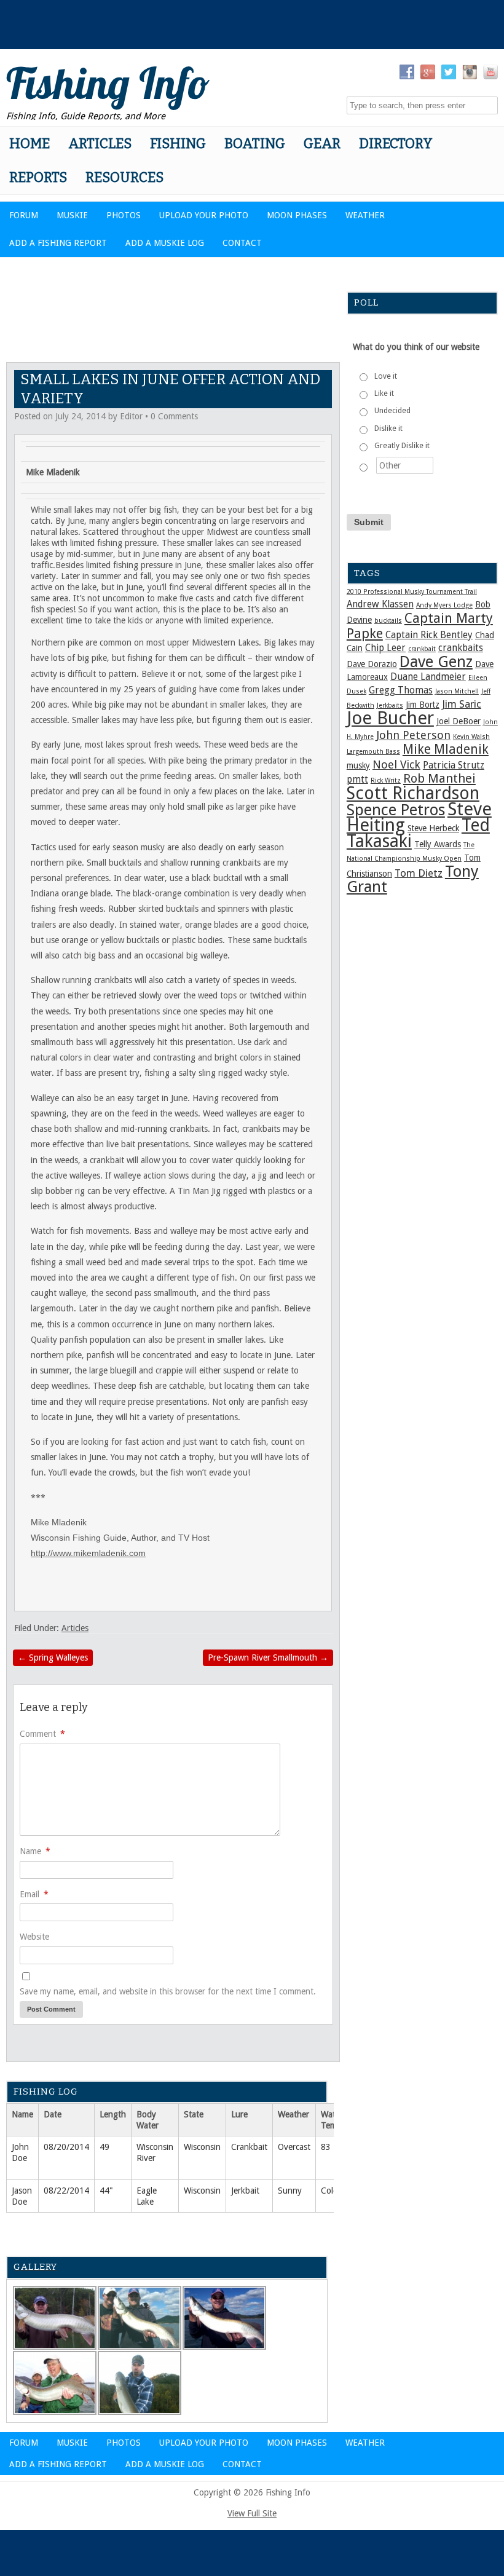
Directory (396, 144)
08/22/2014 (66, 2191)
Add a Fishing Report (58, 243)
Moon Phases (297, 215)
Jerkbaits (390, 705)
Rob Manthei (439, 778)
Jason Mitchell (457, 691)
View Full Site (252, 2513)
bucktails (388, 621)
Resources (124, 177)
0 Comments (174, 416)
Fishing (178, 144)
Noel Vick (396, 765)
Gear (322, 144)
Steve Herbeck (433, 828)
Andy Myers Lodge (444, 605)
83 (326, 2147)
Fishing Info (108, 83)
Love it (386, 376)
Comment (42, 1734)
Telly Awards (438, 844)
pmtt (357, 780)
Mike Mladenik (446, 749)
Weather (365, 215)
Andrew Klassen (380, 604)
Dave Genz (436, 662)
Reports (38, 177)
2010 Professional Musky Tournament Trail (412, 592)
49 (104, 2147)
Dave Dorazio (372, 664)
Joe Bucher (390, 718)
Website (34, 1937)
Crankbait (249, 2147)
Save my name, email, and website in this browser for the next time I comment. (168, 1991)
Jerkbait (245, 2191)
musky (358, 765)
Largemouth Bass (373, 752)
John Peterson (413, 735)
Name (35, 1851)
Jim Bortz (423, 705)
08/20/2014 (66, 2147)
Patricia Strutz (454, 765)
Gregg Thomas (401, 690)
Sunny (290, 2191)
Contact (242, 243)
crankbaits (461, 648)
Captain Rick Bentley (429, 635)
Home (30, 144)
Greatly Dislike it (402, 446)
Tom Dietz (419, 873)
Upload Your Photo (204, 215)
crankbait (422, 649)
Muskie (72, 215)
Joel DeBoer (459, 721)
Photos (124, 215)
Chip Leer (385, 648)
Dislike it (388, 429)
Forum (24, 215)
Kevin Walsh (471, 737)
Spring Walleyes (53, 1657)
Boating (255, 144)
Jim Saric (462, 704)
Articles (100, 144)
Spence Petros (396, 810)
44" (106, 2191)
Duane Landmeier (428, 677)
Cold (329, 2191)
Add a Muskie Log (165, 243)
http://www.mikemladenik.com (88, 1553)
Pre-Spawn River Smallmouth (268, 1657)
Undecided (392, 411)
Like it (384, 393)
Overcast (294, 2147)
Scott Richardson (413, 793)
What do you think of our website (416, 347)
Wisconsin (202, 2147)
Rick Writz (386, 780)
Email (34, 1894)
